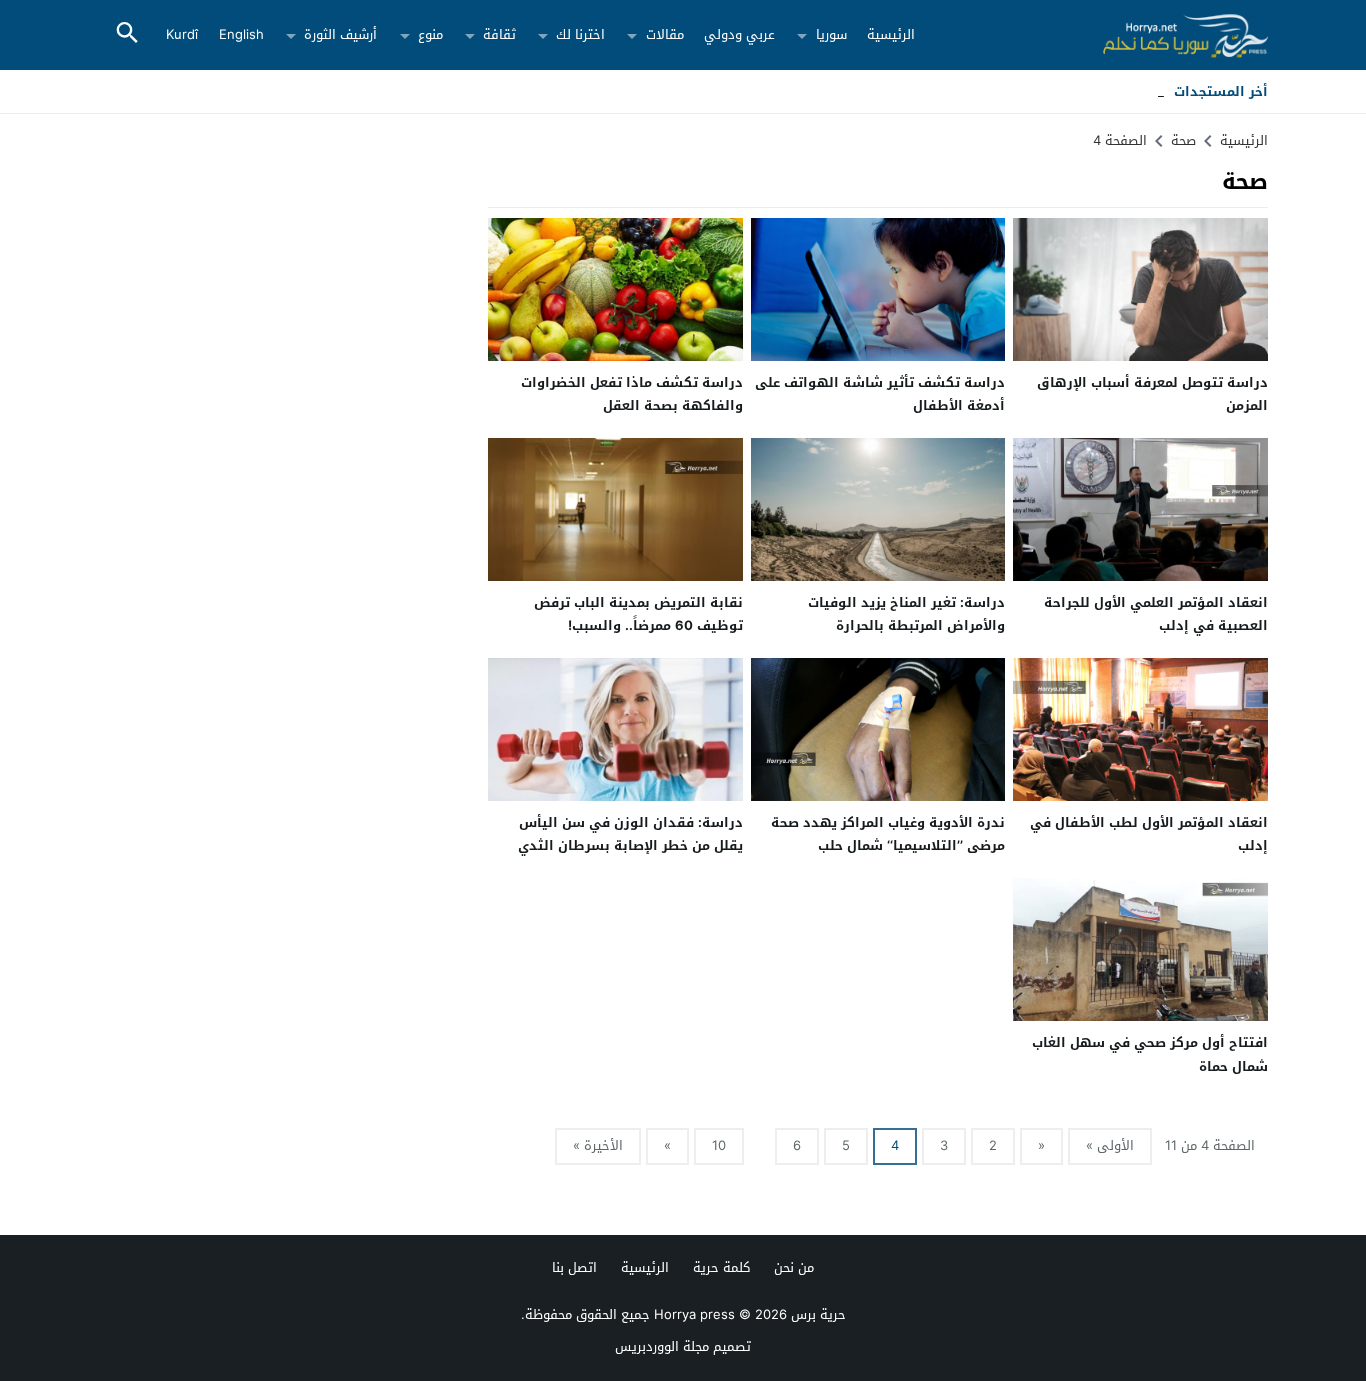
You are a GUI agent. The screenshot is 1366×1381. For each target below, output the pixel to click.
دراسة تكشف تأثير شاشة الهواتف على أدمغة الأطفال (880, 394)
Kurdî (182, 34)
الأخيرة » (598, 1145)
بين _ (1150, 91)
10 (719, 1145)
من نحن (794, 1267)
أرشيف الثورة (340, 34)
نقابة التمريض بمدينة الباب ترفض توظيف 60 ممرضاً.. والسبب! (638, 614)
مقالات (665, 34)
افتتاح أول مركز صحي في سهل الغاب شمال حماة (1150, 1054)
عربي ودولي (739, 34)
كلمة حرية (721, 1267)
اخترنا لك (580, 34)
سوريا (831, 34)
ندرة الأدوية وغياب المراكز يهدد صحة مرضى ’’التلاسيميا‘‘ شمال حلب (888, 834)
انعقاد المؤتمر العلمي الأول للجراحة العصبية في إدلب (1156, 614)
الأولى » (1110, 1145)
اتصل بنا (574, 1267)
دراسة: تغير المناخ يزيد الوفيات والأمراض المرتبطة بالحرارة (906, 614)
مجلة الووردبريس (662, 1346)
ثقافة (499, 34)
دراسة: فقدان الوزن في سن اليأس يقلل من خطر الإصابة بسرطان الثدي (630, 834)
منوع (430, 34)
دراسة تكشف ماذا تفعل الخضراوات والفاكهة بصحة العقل (632, 394)
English (241, 34)
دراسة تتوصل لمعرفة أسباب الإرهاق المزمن (1152, 394)
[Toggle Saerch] (127, 34)
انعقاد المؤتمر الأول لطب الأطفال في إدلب (1149, 834)
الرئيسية (891, 34)
